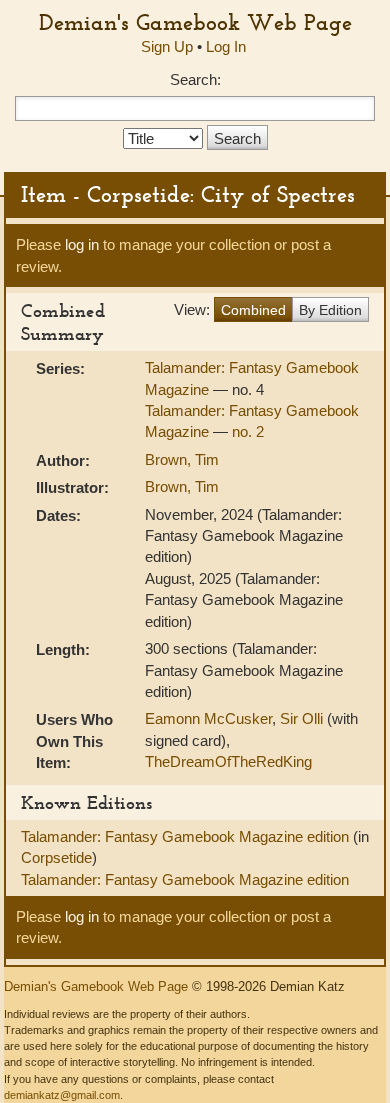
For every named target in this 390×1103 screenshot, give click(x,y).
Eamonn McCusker (208, 718)
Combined (253, 310)
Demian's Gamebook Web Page (195, 22)
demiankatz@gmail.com (62, 1095)
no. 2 (248, 431)
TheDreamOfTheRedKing (228, 761)
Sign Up (167, 46)
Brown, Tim (182, 459)
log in (82, 244)
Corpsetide (56, 857)
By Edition (330, 310)
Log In (226, 46)
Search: (195, 79)
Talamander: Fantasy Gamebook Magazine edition (187, 836)
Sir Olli (301, 718)
